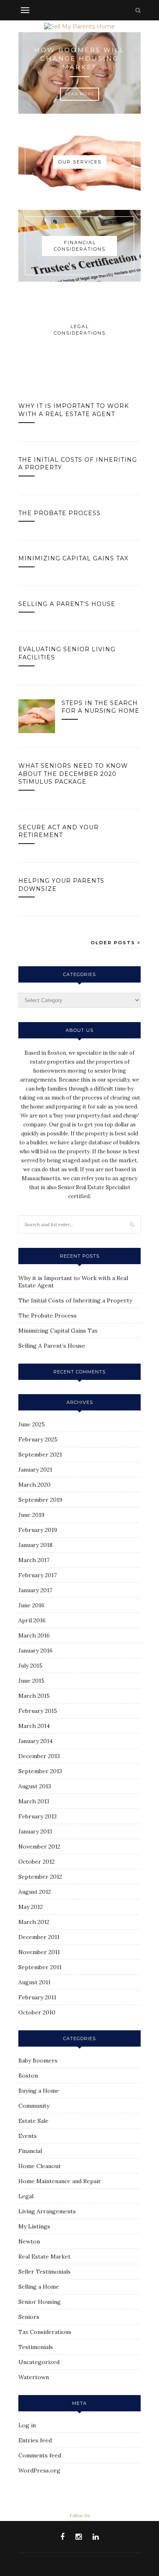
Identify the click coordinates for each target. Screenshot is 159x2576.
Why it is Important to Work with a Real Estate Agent (74, 410)
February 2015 (38, 1711)
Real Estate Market (44, 2256)
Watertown (34, 2377)
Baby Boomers (38, 2060)
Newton (29, 2241)
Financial (30, 2151)
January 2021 (35, 1470)
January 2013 (35, 1831)
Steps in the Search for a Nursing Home (100, 707)
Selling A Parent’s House (67, 604)
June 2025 (32, 1424)
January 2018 (35, 1545)
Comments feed (40, 2455)
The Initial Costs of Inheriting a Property (75, 1300)
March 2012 (34, 1922)
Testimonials (36, 2347)
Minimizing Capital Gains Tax (73, 558)
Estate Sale (33, 2121)
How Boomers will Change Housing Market (79, 58)
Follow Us (79, 2516)
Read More (80, 94)
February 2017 (38, 1575)
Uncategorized (39, 2362)
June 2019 (31, 1515)
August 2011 (34, 1982)
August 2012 (35, 1892)
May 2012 (31, 1907)
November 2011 (39, 1952)
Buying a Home (39, 2091)
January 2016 (35, 1650)
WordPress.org (39, 2470)
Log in (27, 2425)
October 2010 (37, 2012)
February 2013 (38, 1816)
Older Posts (114, 943)
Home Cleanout (40, 2166)
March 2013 (34, 1801)
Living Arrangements (47, 2211)
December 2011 (39, 1937)
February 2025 (38, 1439)
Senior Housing (40, 2302)
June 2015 (31, 1681)
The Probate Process (60, 513)
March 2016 (34, 1635)
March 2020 (34, 1485)
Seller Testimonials (44, 2272)
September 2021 (40, 1454)
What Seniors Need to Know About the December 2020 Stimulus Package (73, 774)
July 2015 (30, 1666)
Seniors (29, 2317)
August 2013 (35, 1786)
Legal (26, 2196)
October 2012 (36, 1862)
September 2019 (40, 1500)
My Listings (34, 2226)
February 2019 (38, 1530)
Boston (28, 2076)
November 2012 (39, 1847)
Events (28, 2136)
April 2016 (32, 1620)
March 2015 (34, 1696)
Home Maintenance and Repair (60, 2181)
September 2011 (40, 1967)
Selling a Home (39, 2287)
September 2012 (40, 1877)
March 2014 (34, 1726)
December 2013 (39, 1756)
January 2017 (35, 1590)
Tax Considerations (45, 2332)
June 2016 (31, 1605)
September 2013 (40, 1771)
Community (34, 2106)
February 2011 (37, 1997)
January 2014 (35, 1741)
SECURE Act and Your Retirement (59, 831)
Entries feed (35, 2440)
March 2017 (34, 1560)
